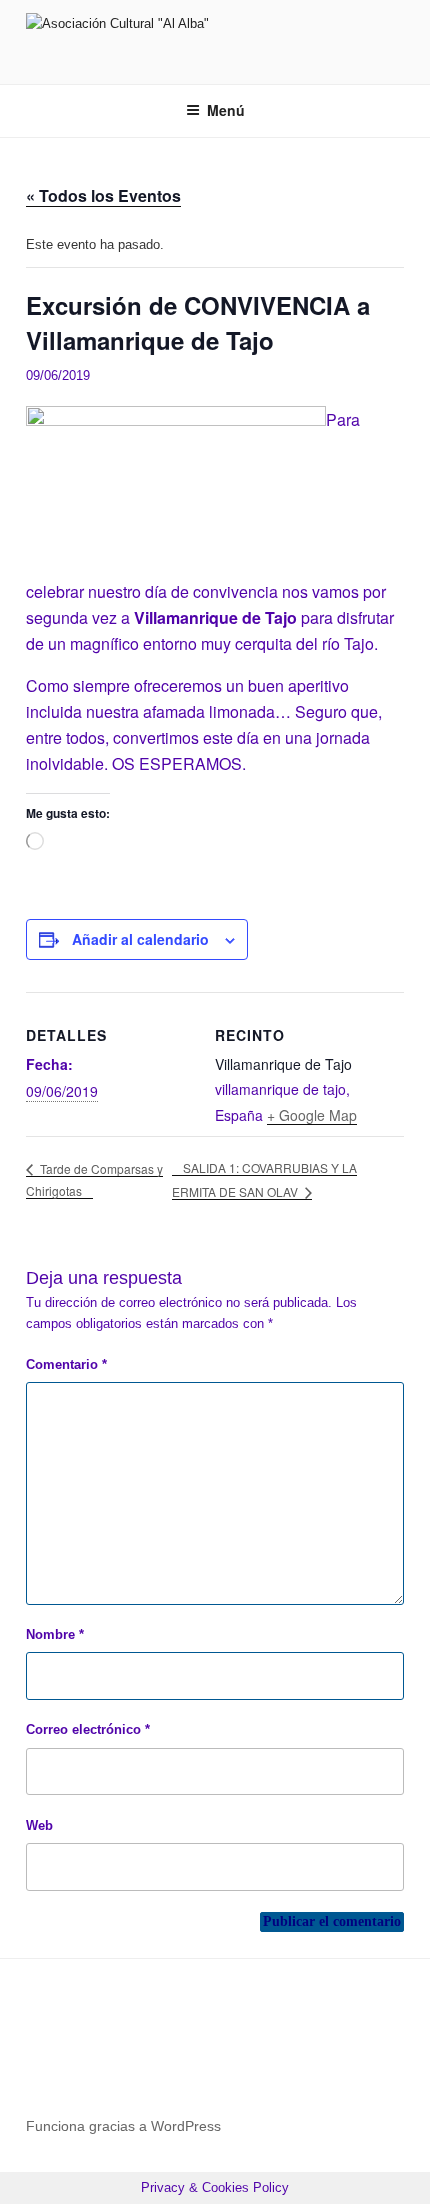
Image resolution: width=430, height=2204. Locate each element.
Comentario (66, 1364)
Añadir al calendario (140, 939)
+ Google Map (312, 1115)
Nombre (55, 1634)
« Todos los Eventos (103, 195)
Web (39, 1825)
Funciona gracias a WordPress (123, 2126)
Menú (226, 110)
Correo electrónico (88, 1729)
